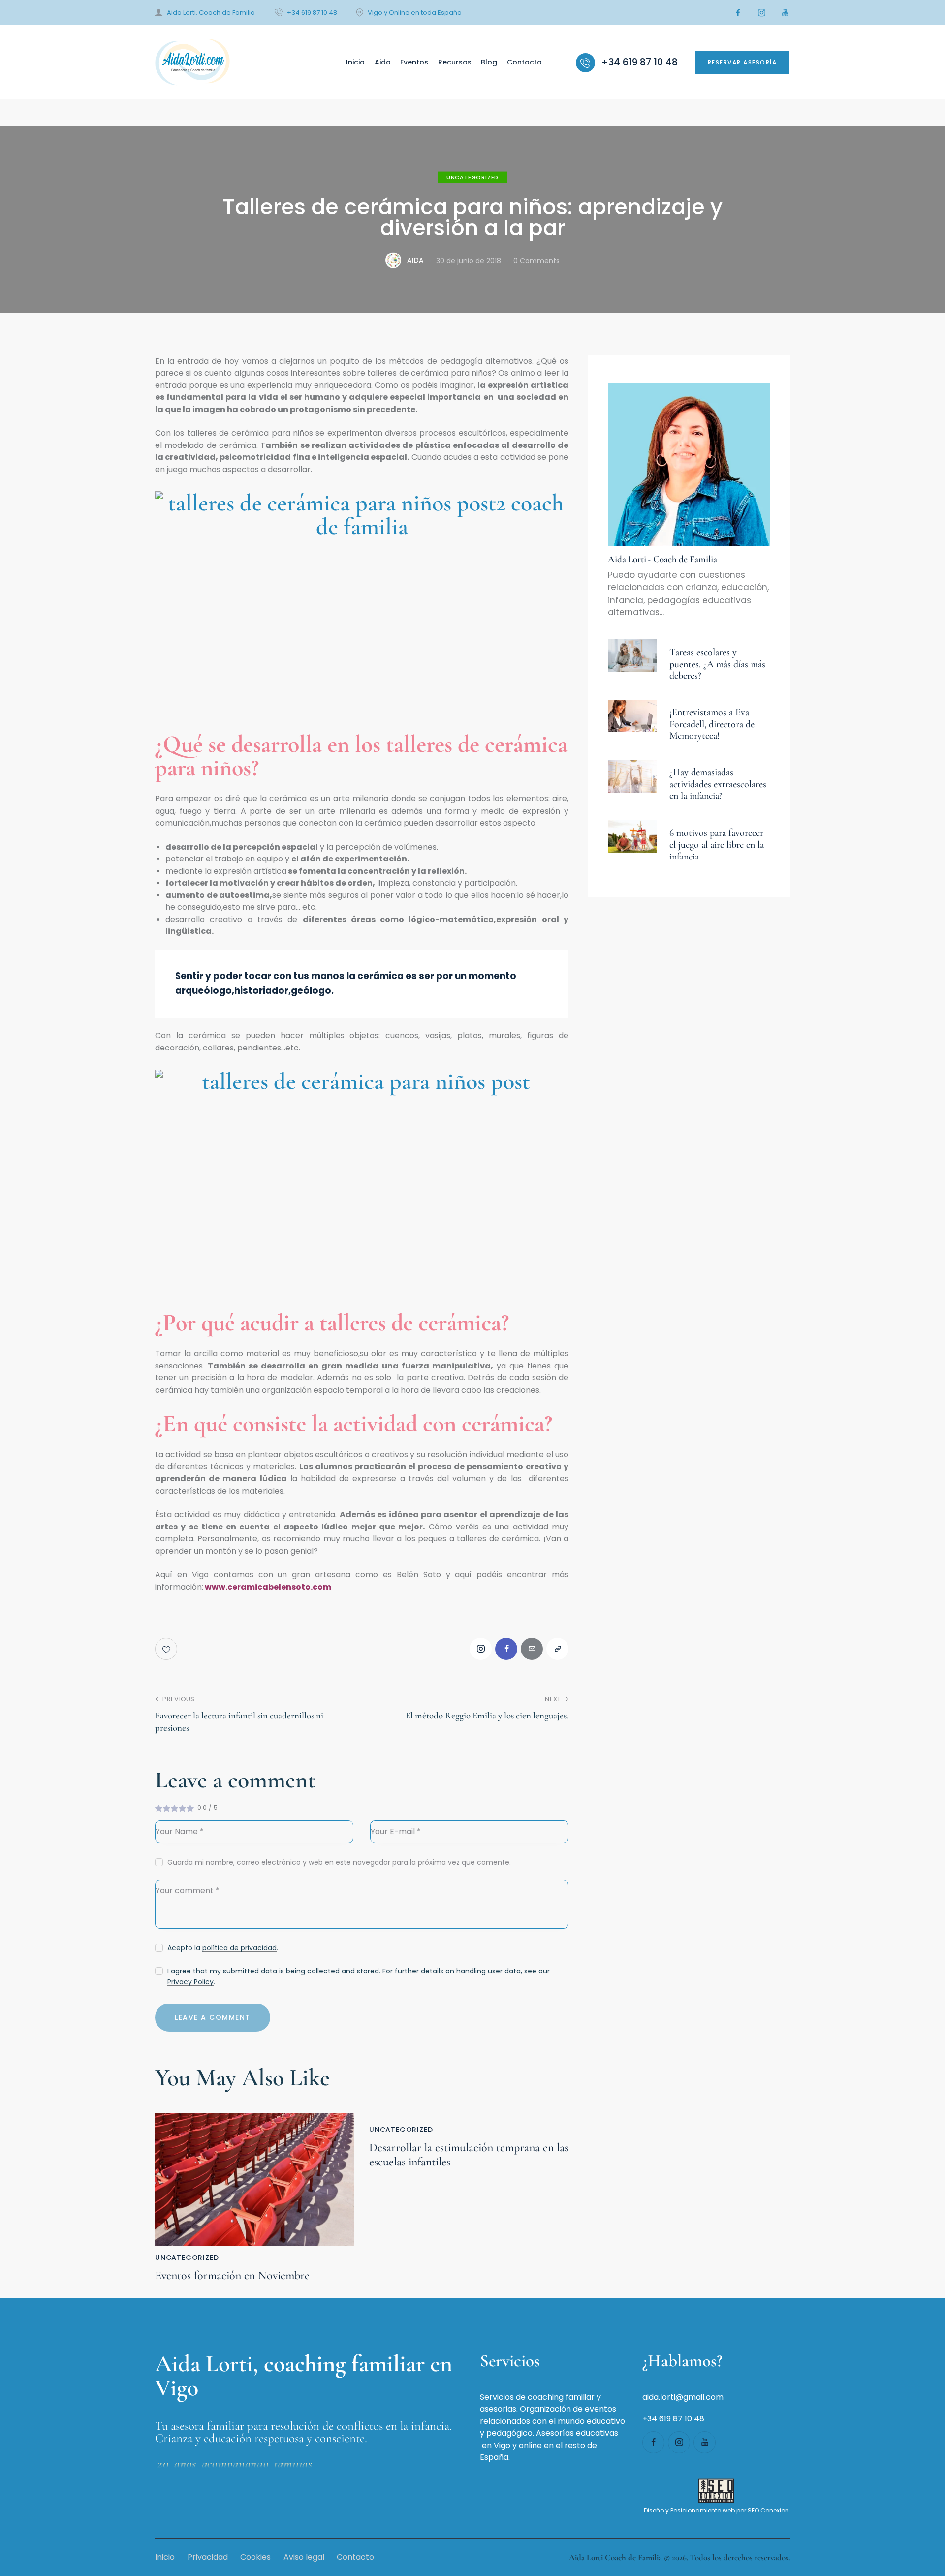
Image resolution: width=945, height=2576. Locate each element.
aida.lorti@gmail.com (683, 2397)
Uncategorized (472, 177)
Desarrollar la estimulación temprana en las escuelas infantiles (469, 2155)
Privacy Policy (190, 1982)
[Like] (167, 1649)
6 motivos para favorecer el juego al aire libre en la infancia (717, 845)
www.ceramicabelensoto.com (268, 1587)
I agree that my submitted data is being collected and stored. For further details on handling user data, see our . (359, 1976)
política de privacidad (239, 1948)
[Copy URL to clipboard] (557, 1649)
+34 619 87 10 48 (673, 2419)
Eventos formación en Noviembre (232, 2276)
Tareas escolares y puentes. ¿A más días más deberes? (717, 664)
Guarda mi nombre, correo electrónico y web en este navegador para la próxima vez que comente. (339, 1862)
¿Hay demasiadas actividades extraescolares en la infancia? (718, 784)
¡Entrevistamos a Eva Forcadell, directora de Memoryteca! (712, 724)
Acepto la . (223, 1948)
